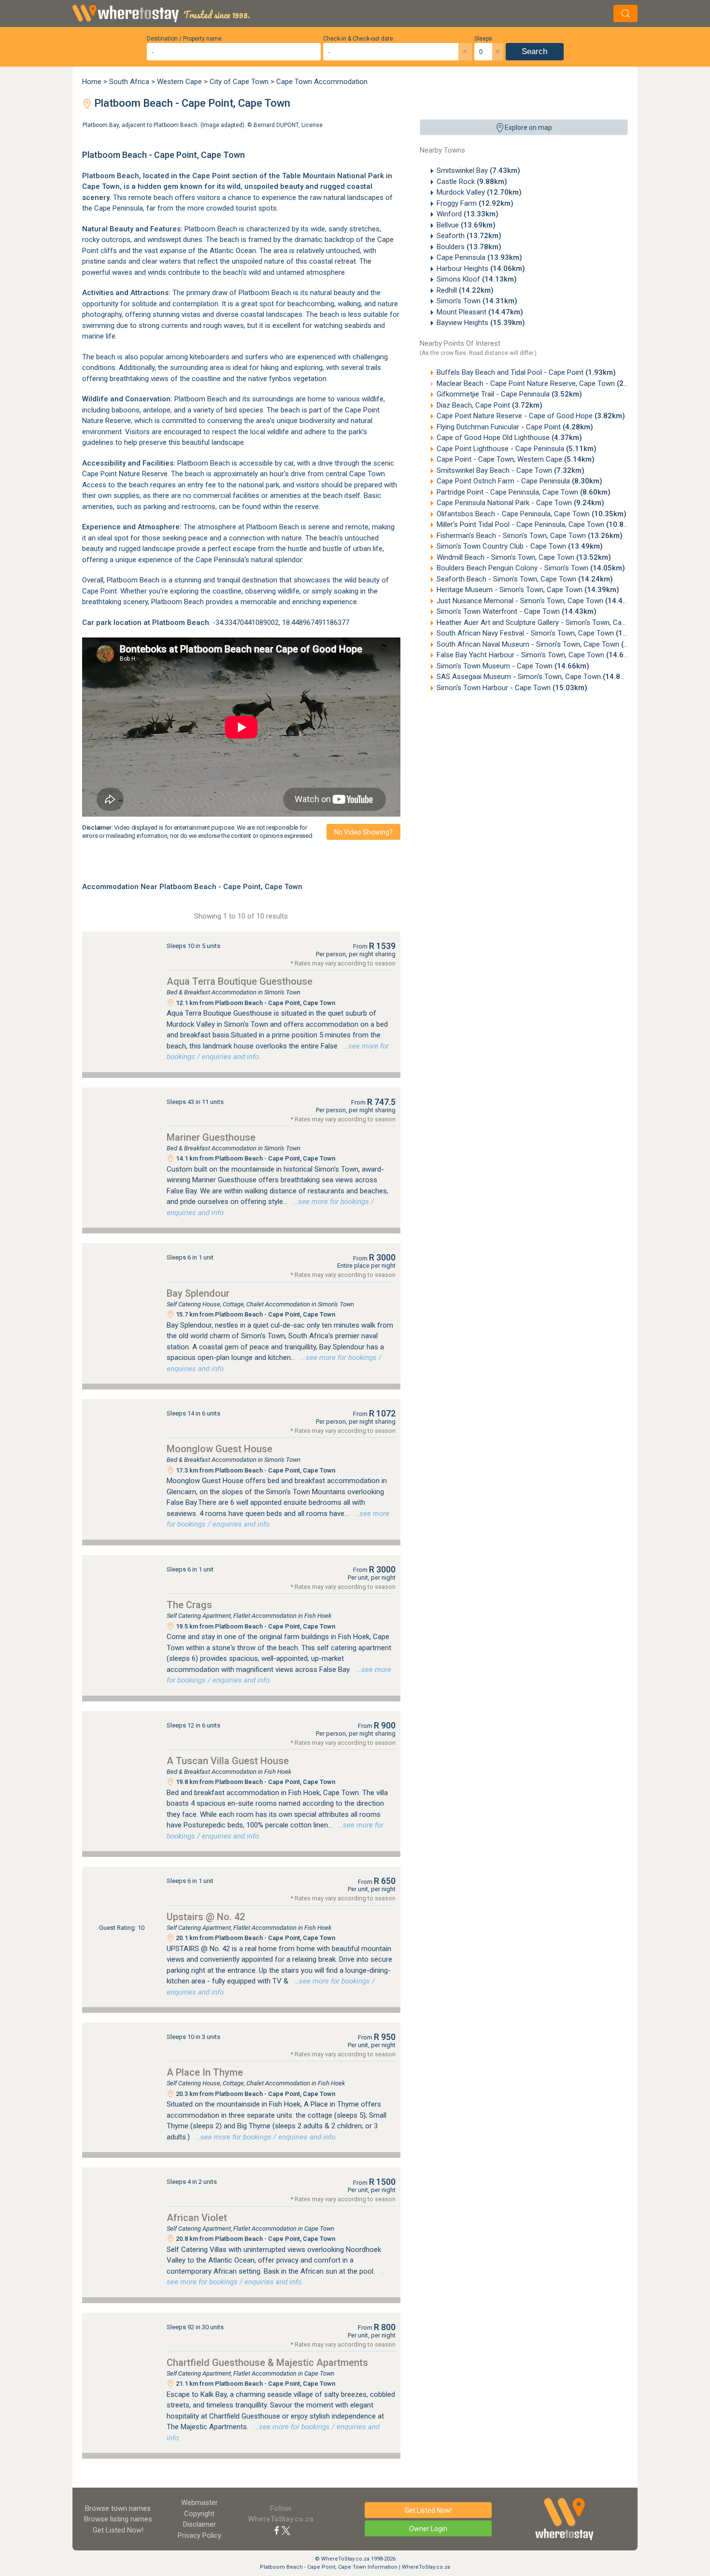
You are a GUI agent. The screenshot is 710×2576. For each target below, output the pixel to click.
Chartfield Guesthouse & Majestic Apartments (267, 2363)
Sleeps (483, 39)
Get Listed (118, 2530)
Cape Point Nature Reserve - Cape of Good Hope (531, 416)
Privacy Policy (199, 2535)
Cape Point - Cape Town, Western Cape (516, 459)
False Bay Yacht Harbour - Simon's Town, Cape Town (539, 655)
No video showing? (363, 832)
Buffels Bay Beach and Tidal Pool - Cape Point (526, 372)
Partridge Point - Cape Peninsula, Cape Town (524, 492)
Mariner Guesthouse (211, 1137)
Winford (468, 214)
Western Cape (179, 82)
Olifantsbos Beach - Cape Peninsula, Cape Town (532, 514)
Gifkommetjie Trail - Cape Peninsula (509, 394)
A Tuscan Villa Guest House (228, 1761)
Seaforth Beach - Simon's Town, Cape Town (525, 579)
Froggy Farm (475, 203)
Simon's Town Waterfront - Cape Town (517, 611)
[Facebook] (277, 2530)
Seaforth (469, 236)
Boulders (469, 247)
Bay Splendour (198, 1293)
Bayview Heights (481, 323)
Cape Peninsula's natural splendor (249, 560)
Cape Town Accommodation (322, 82)
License (312, 125)
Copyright (199, 2514)
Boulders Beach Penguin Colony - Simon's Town (531, 568)
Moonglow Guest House (220, 1449)
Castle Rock (472, 182)
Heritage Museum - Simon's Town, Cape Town (528, 590)
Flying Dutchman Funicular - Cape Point (515, 427)
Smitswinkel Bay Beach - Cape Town (511, 470)
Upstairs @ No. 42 (206, 1917)
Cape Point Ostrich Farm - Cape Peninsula (519, 481)
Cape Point (211, 176)
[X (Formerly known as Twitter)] (286, 2530)
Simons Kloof (477, 279)
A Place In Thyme (205, 2072)
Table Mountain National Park (333, 176)
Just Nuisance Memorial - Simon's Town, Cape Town (538, 601)
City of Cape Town (239, 82)
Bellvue (466, 225)
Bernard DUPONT (276, 125)
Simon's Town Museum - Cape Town (513, 666)
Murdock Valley (479, 192)
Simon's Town (477, 301)
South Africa (129, 82)
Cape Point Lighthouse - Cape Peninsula (517, 449)
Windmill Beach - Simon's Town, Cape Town (524, 557)
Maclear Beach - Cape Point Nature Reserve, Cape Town (542, 383)
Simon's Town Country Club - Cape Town (520, 546)
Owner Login (428, 2529)
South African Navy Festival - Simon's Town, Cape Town (544, 633)
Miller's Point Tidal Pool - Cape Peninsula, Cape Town (539, 524)
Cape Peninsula (479, 257)
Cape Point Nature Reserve (125, 474)
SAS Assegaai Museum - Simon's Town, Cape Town (537, 677)
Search (534, 51)
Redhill (465, 290)
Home (92, 82)
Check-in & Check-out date (358, 39)
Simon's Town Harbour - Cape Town (512, 688)
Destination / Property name (184, 39)
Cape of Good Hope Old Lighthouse (509, 438)
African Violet (197, 2218)
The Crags (189, 1605)
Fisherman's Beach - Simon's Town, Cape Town (530, 536)
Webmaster (199, 2503)
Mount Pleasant (480, 312)
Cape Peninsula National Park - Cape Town (520, 503)
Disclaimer (199, 2524)
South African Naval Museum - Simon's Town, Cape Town (546, 644)
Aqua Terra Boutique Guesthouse (240, 981)
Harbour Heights (481, 269)
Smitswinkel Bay (478, 170)
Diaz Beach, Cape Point (490, 405)
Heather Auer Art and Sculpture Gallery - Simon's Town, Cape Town (561, 623)
